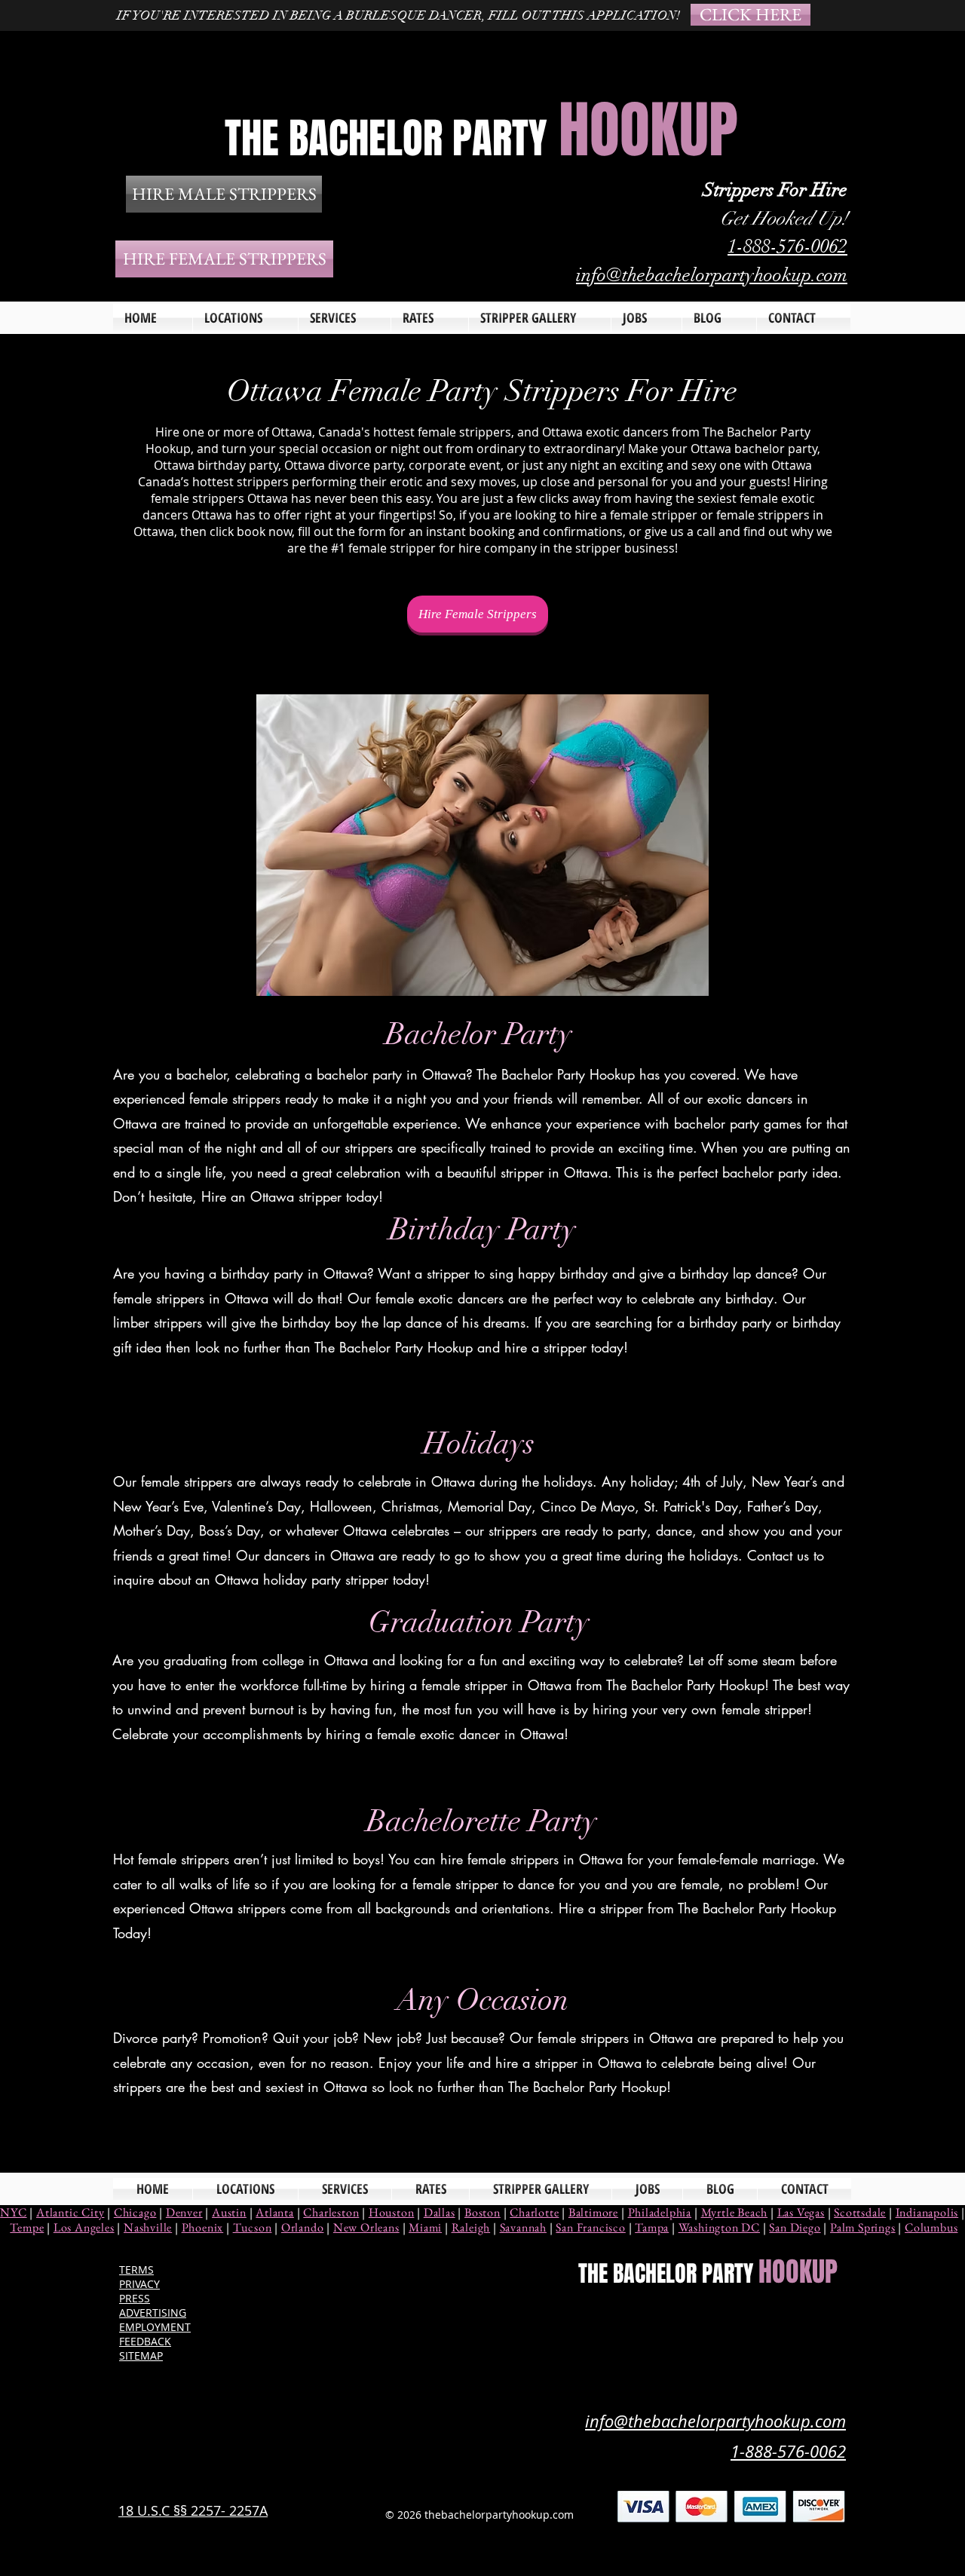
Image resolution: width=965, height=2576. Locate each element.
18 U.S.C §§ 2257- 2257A (193, 2510)
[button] (345, 318)
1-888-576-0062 (787, 246)
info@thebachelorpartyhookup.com (712, 275)
